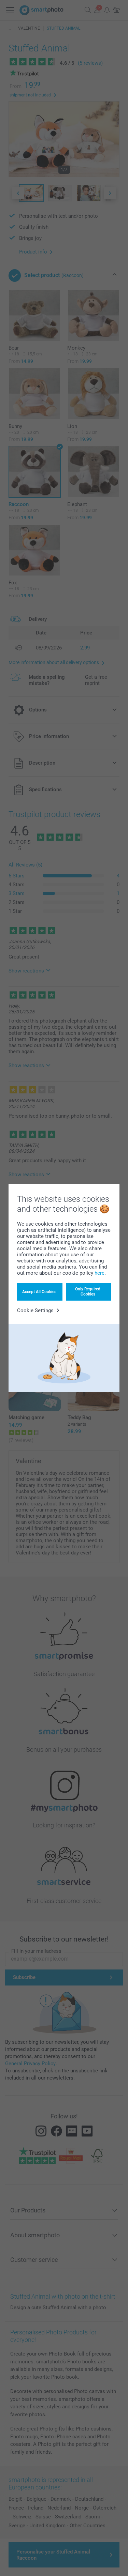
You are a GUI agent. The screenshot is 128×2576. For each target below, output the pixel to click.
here (99, 1273)
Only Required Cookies (88, 1291)
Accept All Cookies (39, 1292)
